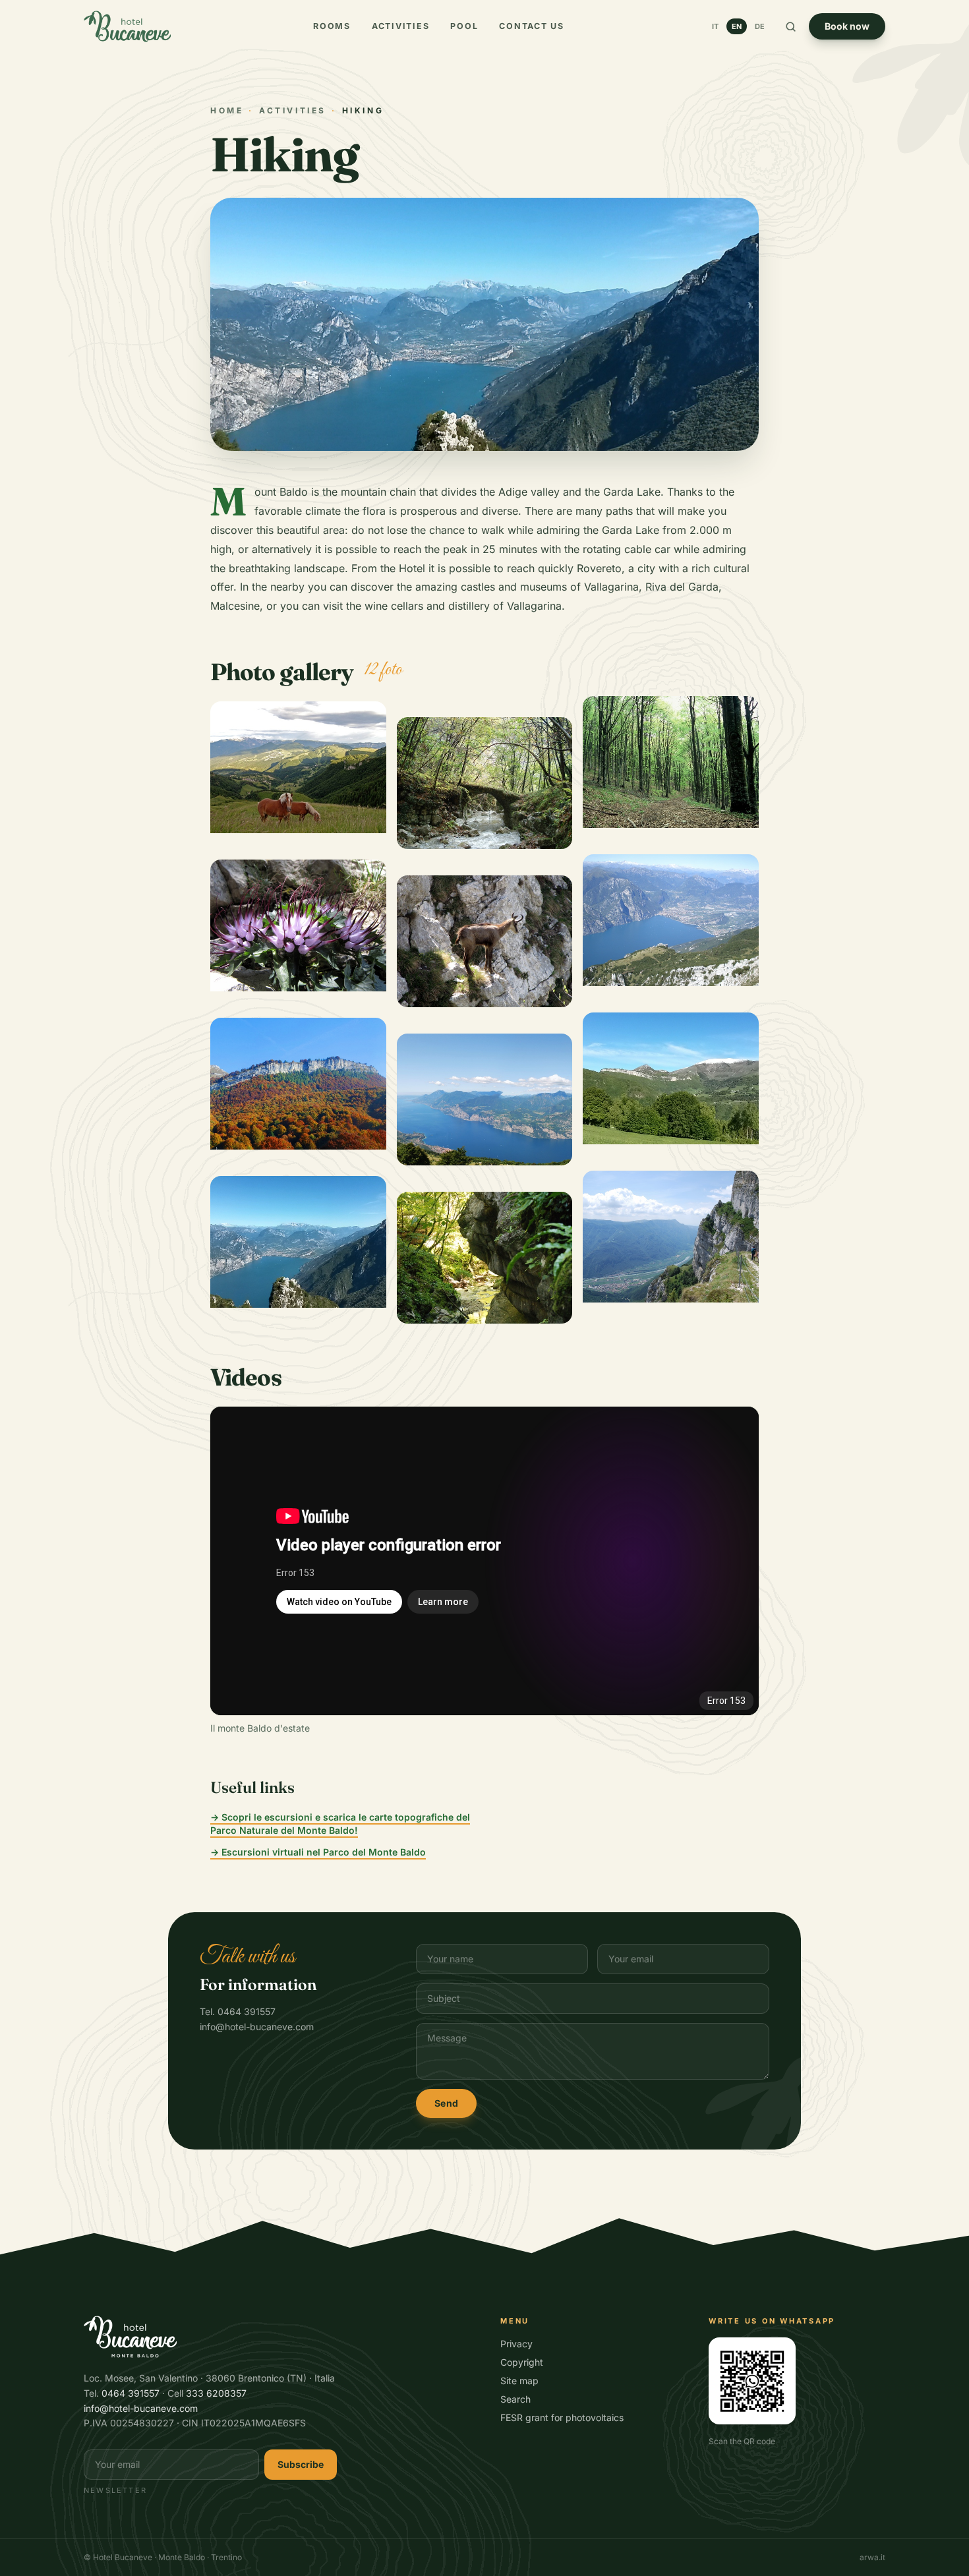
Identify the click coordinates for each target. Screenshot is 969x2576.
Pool (464, 26)
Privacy (516, 2344)
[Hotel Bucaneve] (127, 26)
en (737, 26)
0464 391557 (131, 2393)
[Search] (791, 27)
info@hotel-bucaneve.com (141, 2408)
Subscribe (301, 2464)
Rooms (332, 26)
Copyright (522, 2362)
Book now (847, 26)
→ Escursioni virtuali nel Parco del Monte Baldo (318, 1852)
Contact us (532, 26)
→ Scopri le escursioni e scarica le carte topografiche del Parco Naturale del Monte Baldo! (340, 1824)
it (715, 26)
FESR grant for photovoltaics (562, 2417)
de (760, 26)
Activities (401, 26)
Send (446, 2103)
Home (227, 110)
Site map (519, 2381)
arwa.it (872, 2557)
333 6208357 (216, 2393)
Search (515, 2399)
